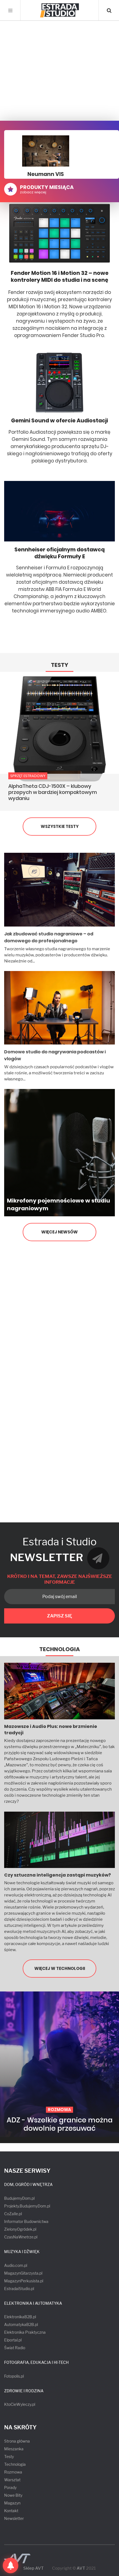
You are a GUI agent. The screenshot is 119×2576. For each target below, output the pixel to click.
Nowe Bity (13, 2495)
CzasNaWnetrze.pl (21, 2237)
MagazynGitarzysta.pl (23, 2273)
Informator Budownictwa (26, 2221)
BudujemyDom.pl (19, 2198)
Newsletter (14, 2518)
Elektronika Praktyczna (25, 2332)
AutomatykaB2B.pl (21, 2324)
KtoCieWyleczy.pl (20, 2404)
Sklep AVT (33, 2568)
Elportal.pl (13, 2340)
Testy (60, 665)
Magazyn (12, 2503)
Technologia (60, 1649)
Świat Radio (15, 2348)
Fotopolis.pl (14, 2376)
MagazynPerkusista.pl (24, 2281)
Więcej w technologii (60, 1968)
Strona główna (17, 2441)
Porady (10, 2487)
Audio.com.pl (16, 2265)
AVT (81, 2568)
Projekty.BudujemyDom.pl (27, 2206)
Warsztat (12, 2480)
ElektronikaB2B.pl (20, 2317)
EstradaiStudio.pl (19, 2289)
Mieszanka (14, 2449)
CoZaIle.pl (13, 2214)
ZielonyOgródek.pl (20, 2229)
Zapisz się (59, 1616)
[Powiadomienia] (11, 2566)
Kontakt (11, 2511)
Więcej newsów (59, 1232)
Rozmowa (13, 2472)
